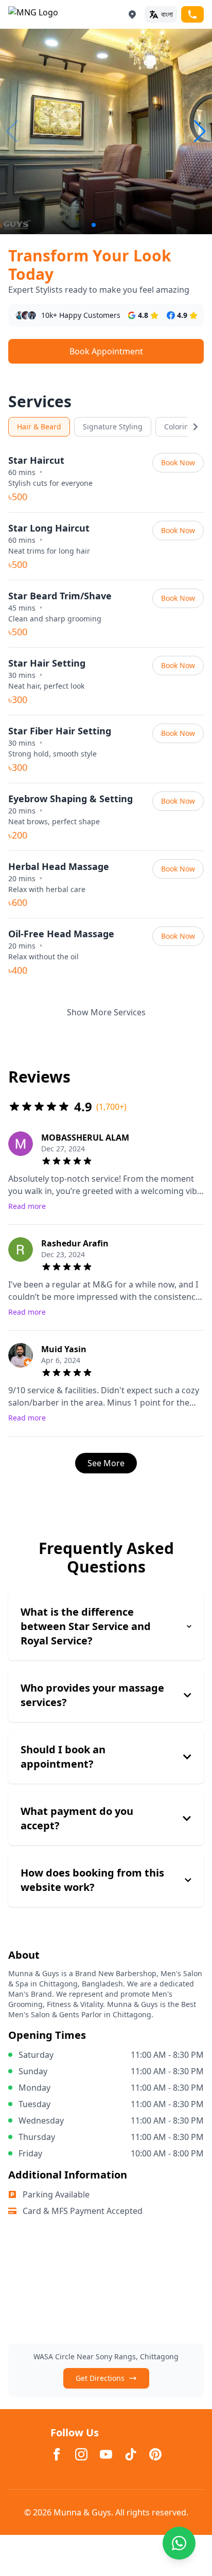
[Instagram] (81, 2454)
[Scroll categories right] (196, 427)
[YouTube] (106, 2454)
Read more (27, 1206)
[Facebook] (57, 2454)
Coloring (179, 427)
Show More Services (106, 1012)
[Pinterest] (155, 2454)
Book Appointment (106, 351)
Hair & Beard (39, 427)
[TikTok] (131, 2454)
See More (106, 1463)
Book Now (178, 462)
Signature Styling (113, 427)
